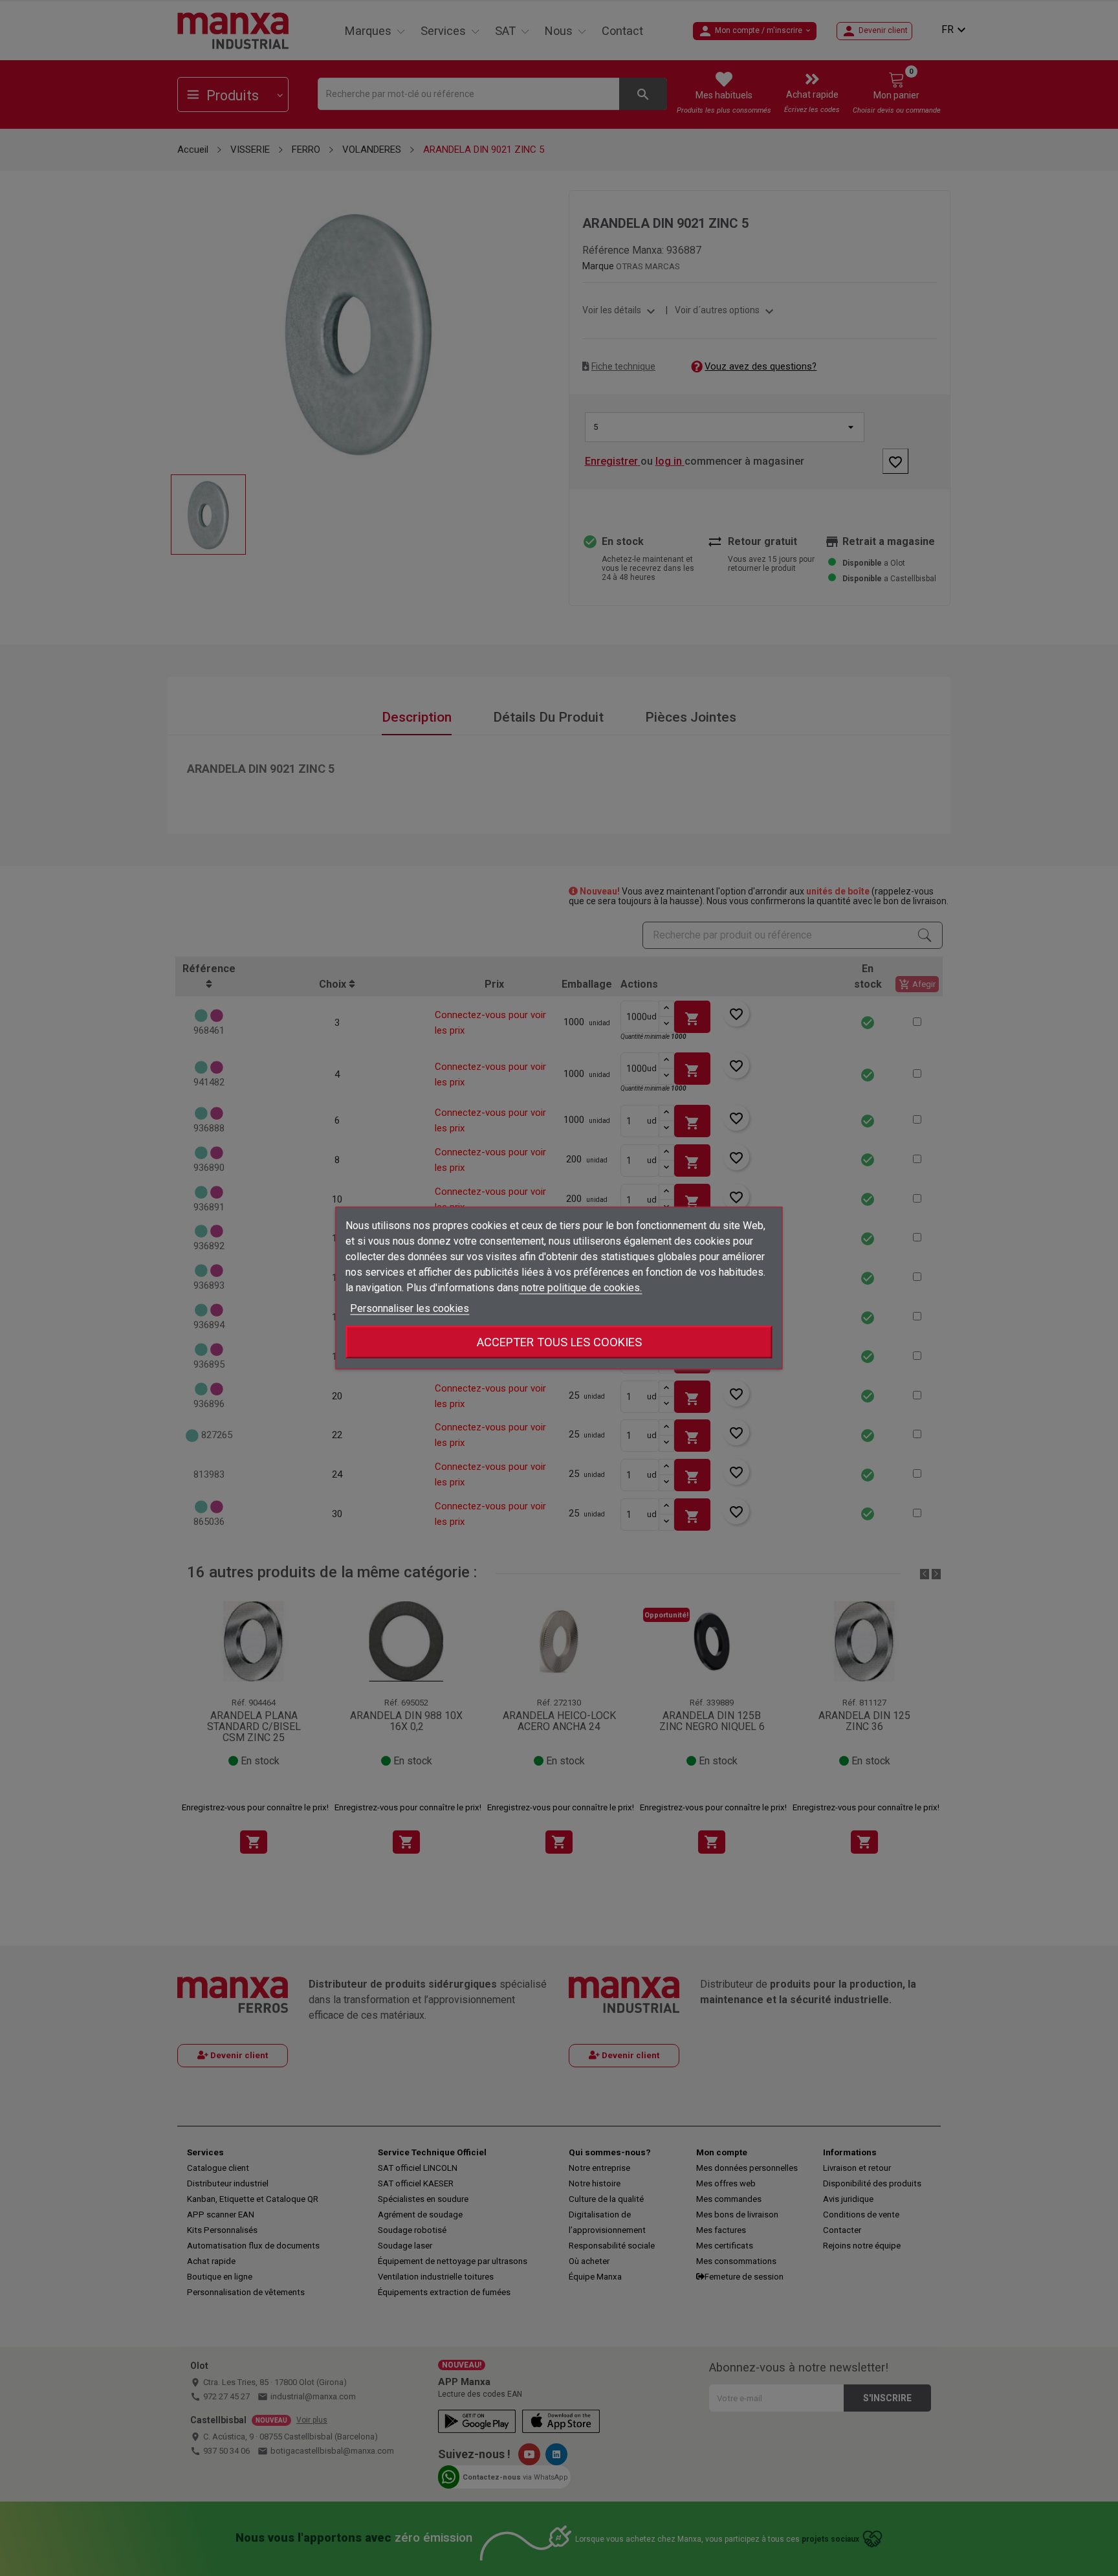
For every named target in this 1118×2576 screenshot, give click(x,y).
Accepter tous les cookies (559, 1342)
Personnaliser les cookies (410, 1308)
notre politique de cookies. (580, 1288)
